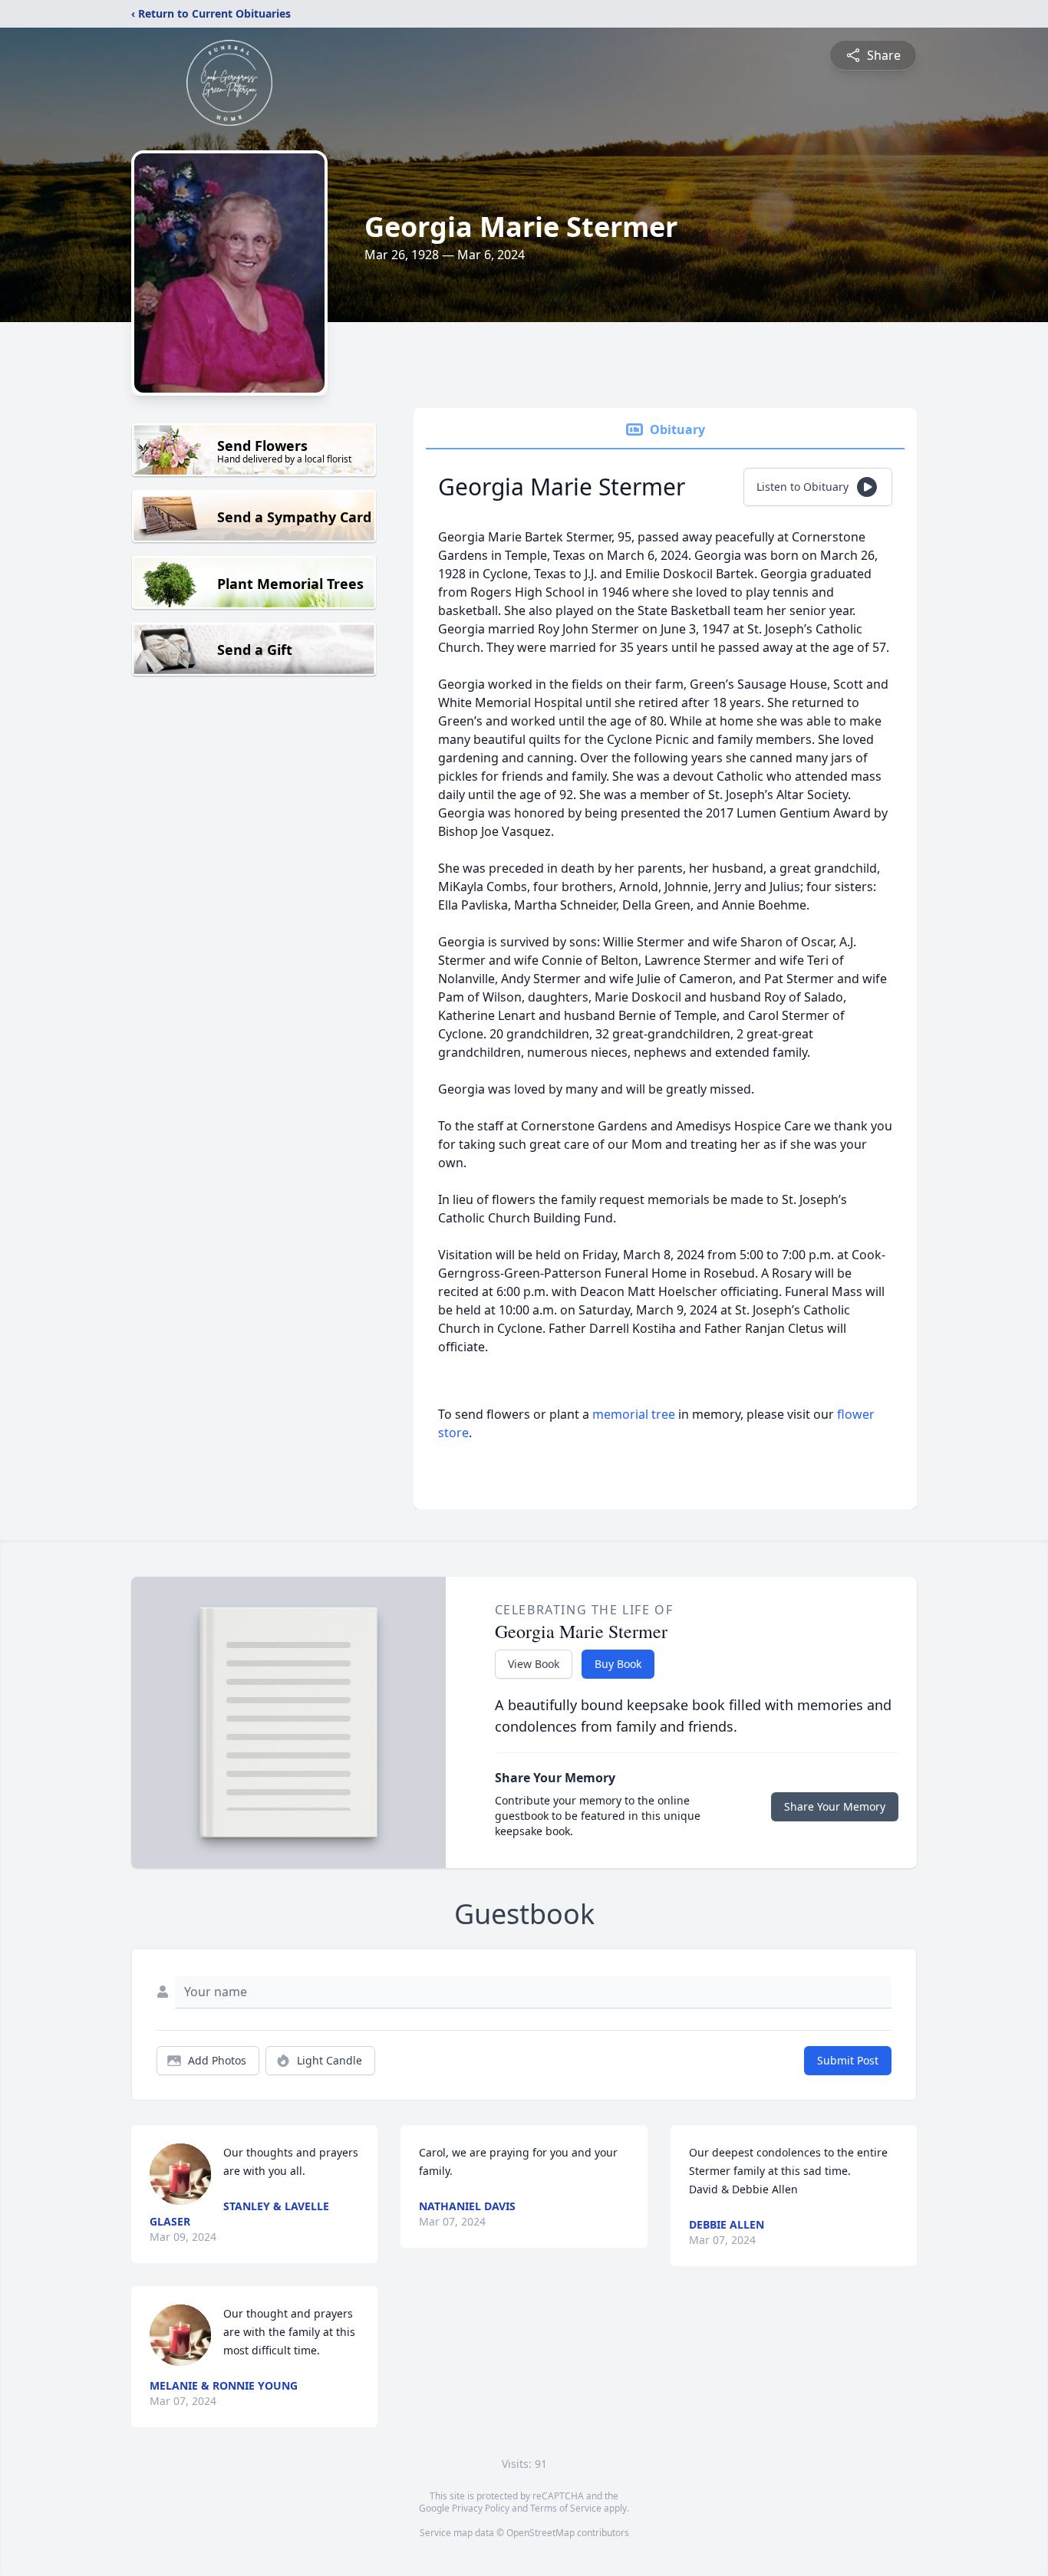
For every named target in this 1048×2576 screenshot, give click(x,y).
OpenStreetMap (540, 2533)
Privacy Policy (481, 2508)
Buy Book (618, 1664)
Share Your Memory (835, 1806)
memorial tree (634, 1414)
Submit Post (848, 2060)
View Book (534, 1664)
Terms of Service (566, 2508)
